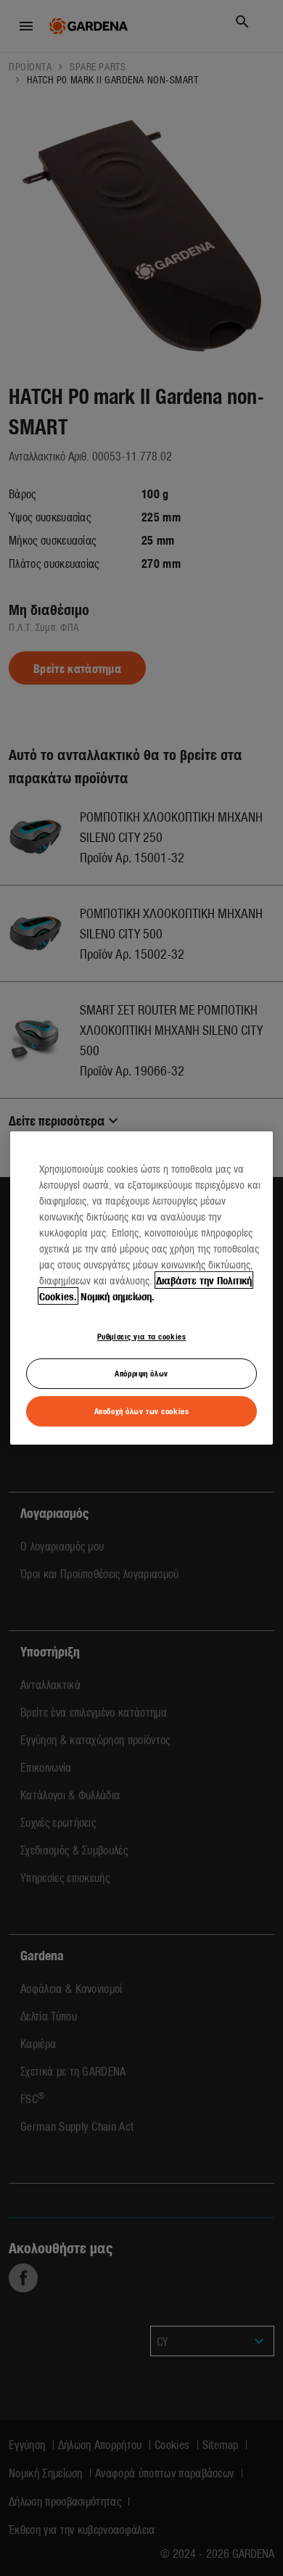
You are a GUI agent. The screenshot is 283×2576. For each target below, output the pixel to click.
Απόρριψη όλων (141, 1373)
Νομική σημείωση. (118, 1296)
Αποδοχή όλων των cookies (142, 1411)
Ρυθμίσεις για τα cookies (142, 1336)
